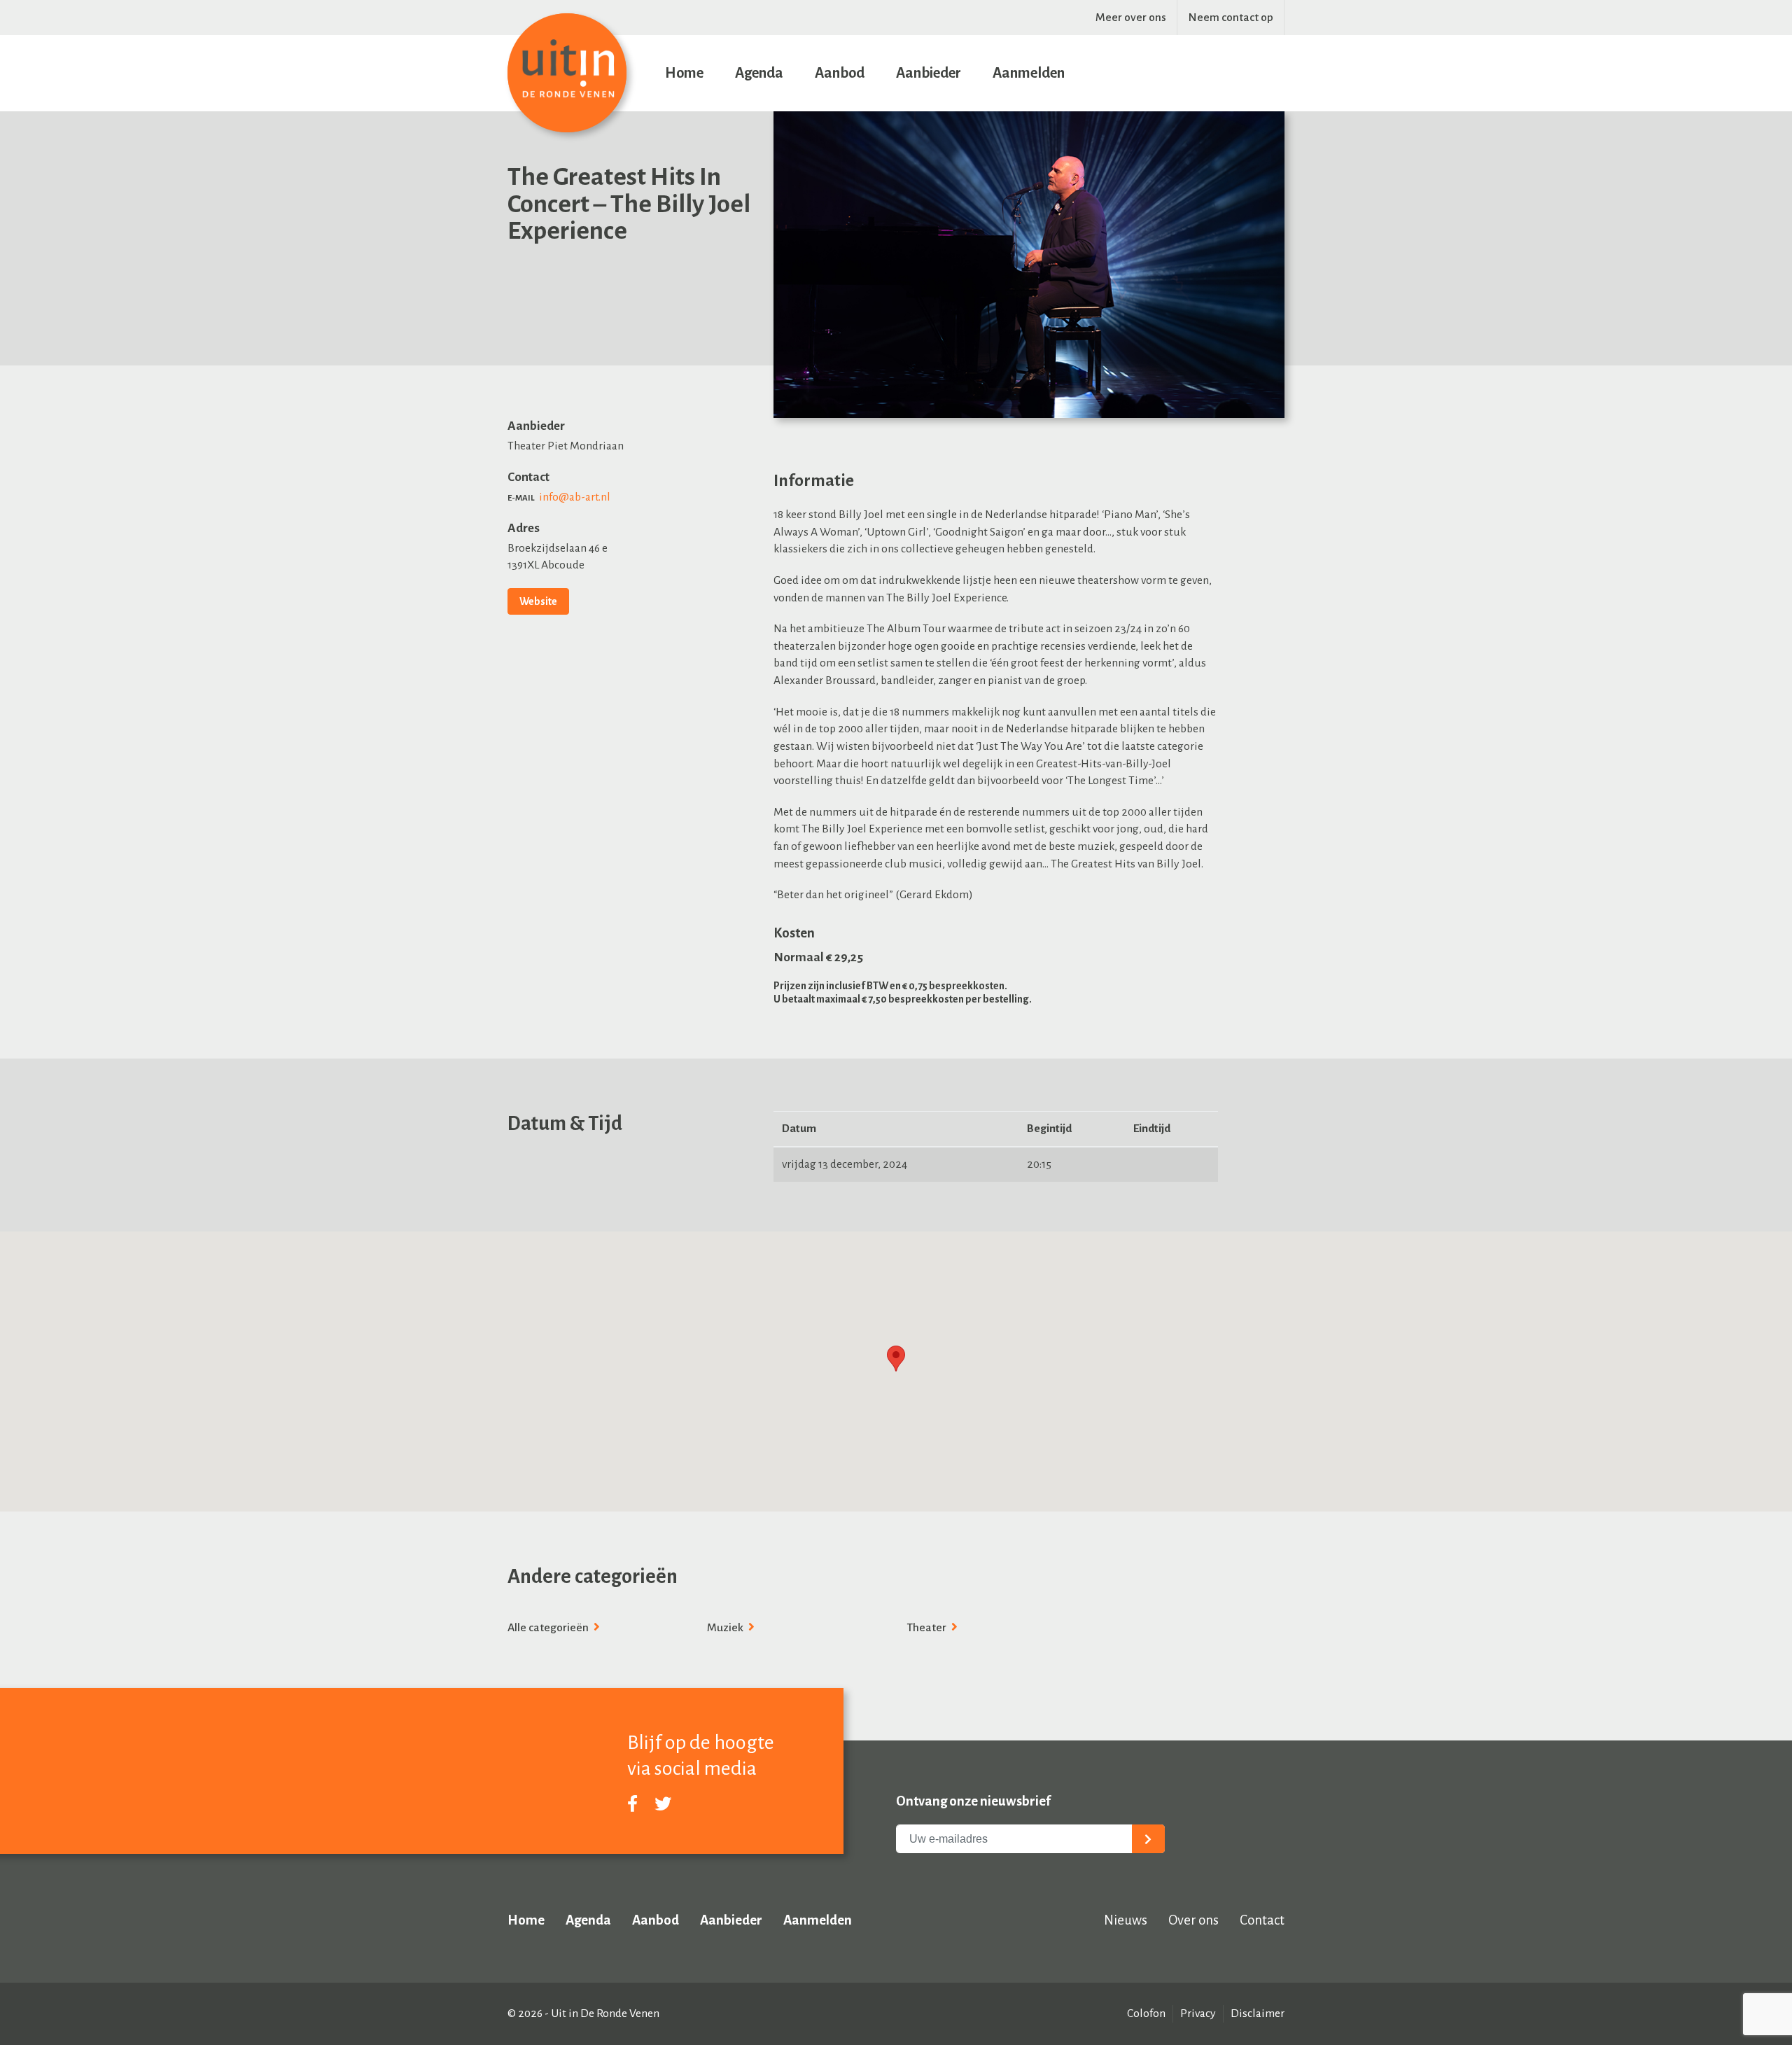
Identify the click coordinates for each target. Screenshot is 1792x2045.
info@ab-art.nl (575, 497)
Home (684, 73)
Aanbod (840, 73)
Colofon (1146, 2013)
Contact (1262, 1920)
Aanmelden (1029, 73)
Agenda (759, 73)
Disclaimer (1258, 2013)
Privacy (1198, 2013)
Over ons (1193, 1920)
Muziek (726, 1628)
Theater (927, 1628)
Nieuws (1126, 1920)
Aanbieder (929, 73)
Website (538, 601)
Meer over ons (1131, 18)
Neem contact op (1231, 18)
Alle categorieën (549, 1628)
